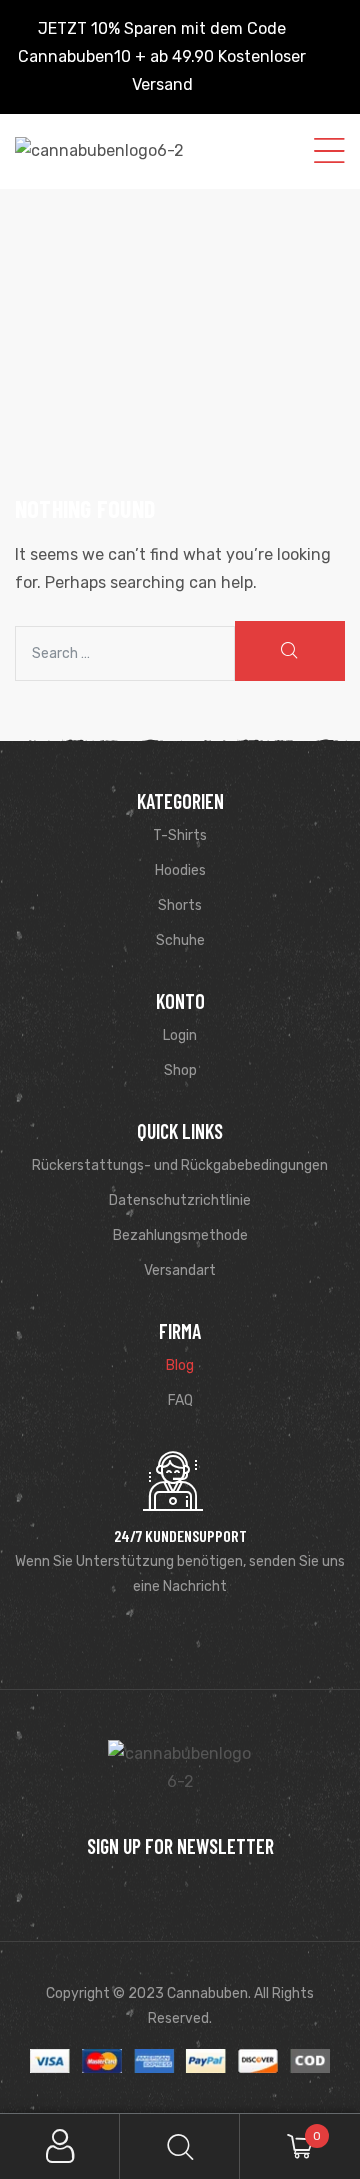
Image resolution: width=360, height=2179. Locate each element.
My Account (60, 2146)
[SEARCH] (290, 651)
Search (180, 2146)
